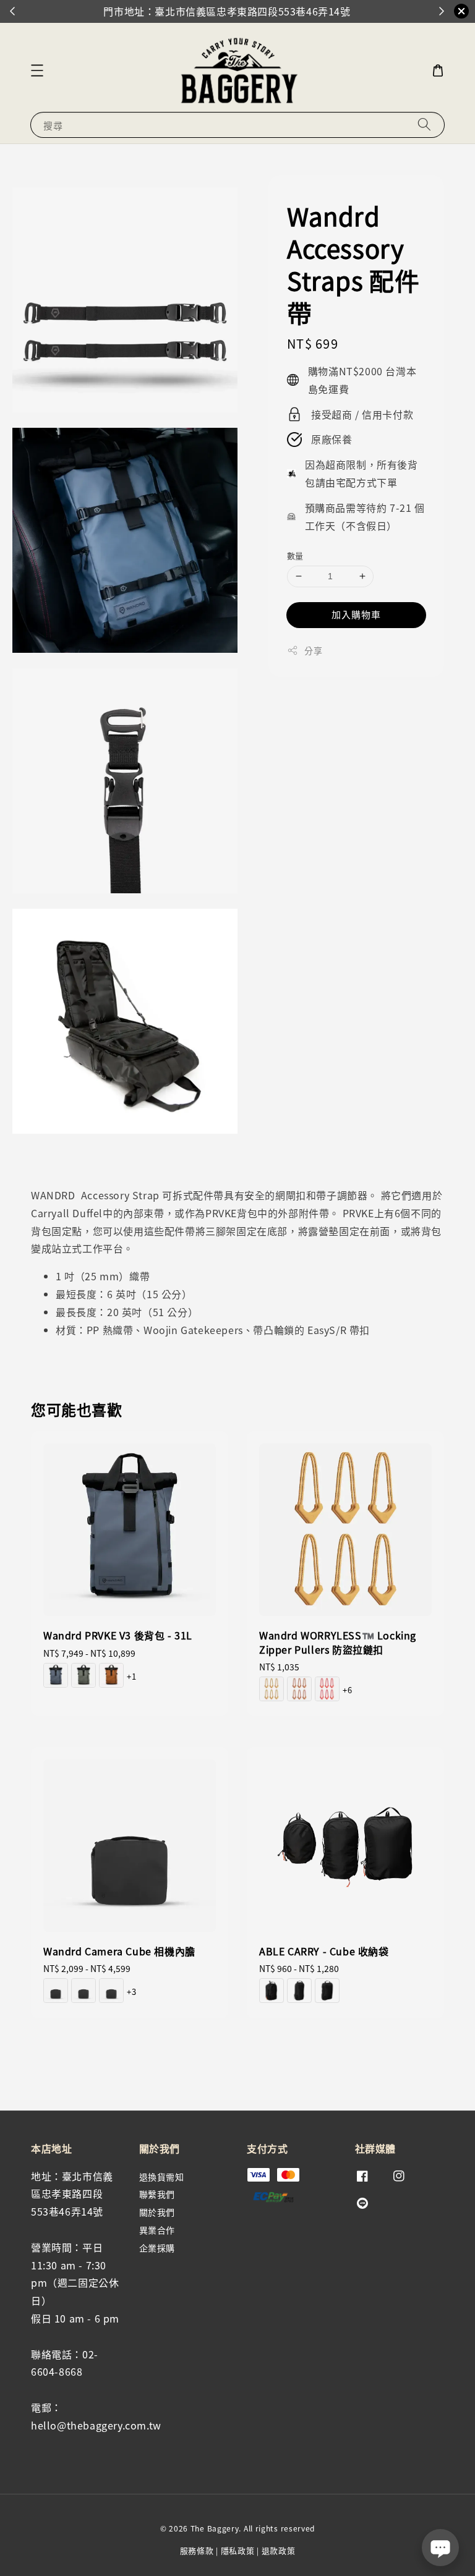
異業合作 (157, 2230)
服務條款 (197, 2550)
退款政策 (279, 2550)
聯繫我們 (157, 2194)
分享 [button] (313, 650)
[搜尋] (424, 125)
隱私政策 (238, 2550)
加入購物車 (356, 614)
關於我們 (157, 2212)
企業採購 (157, 2248)
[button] (37, 70)
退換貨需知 (162, 2177)
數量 (295, 555)
